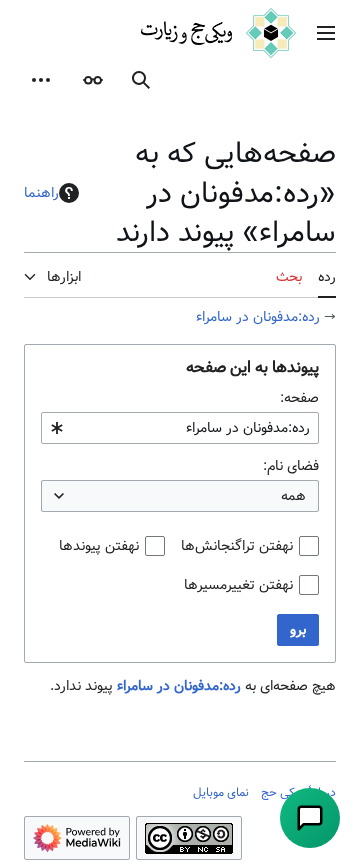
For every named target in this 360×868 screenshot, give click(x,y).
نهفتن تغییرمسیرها (238, 585)
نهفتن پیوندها (99, 546)
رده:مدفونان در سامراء (258, 317)
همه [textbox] (293, 496)
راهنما (41, 193)
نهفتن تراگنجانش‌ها (237, 546)
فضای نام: (291, 466)
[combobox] (180, 428)
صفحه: (299, 398)
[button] (326, 33)
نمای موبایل (221, 792)
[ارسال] (310, 818)
